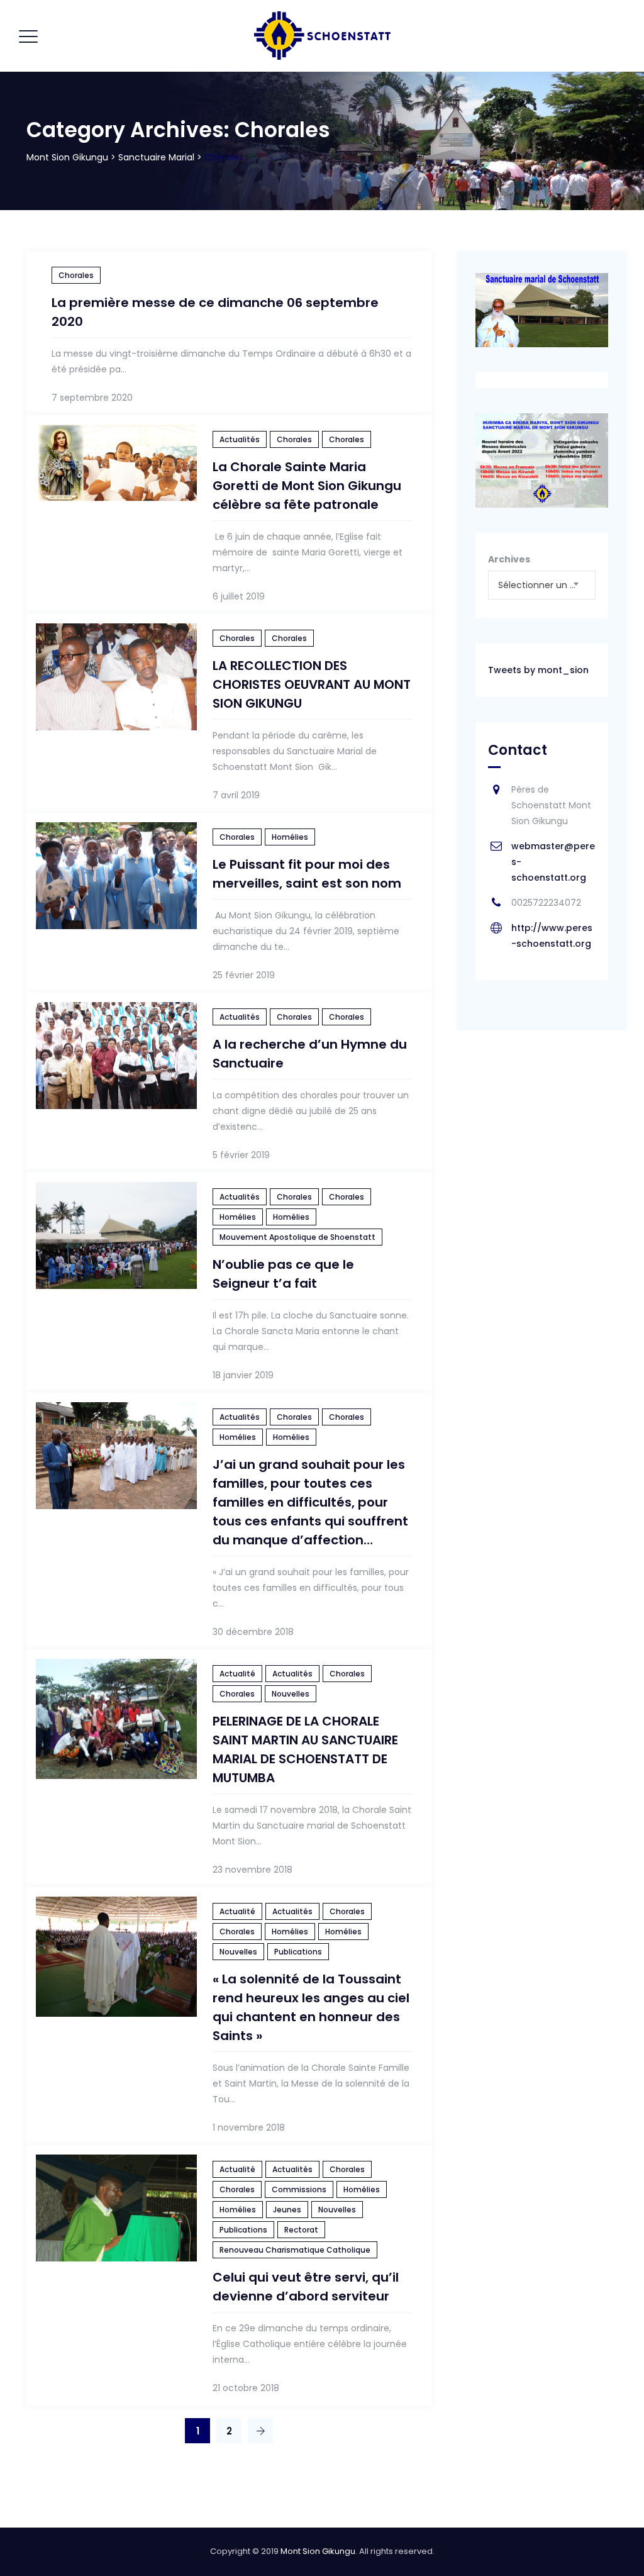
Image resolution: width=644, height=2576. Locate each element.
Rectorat (301, 2230)
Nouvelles (291, 1694)
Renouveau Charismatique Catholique (295, 2250)
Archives (509, 559)
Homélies (290, 837)
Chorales (76, 275)
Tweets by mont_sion (538, 670)
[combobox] (542, 585)
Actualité (237, 1674)
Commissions (299, 2189)
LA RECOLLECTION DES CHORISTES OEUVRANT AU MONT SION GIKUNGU (312, 684)
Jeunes (287, 2210)
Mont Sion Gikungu (318, 2551)
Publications (298, 1952)
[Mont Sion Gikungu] (321, 36)
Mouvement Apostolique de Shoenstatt (297, 1237)
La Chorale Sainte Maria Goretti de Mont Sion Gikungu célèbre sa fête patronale (307, 486)
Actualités (240, 439)
